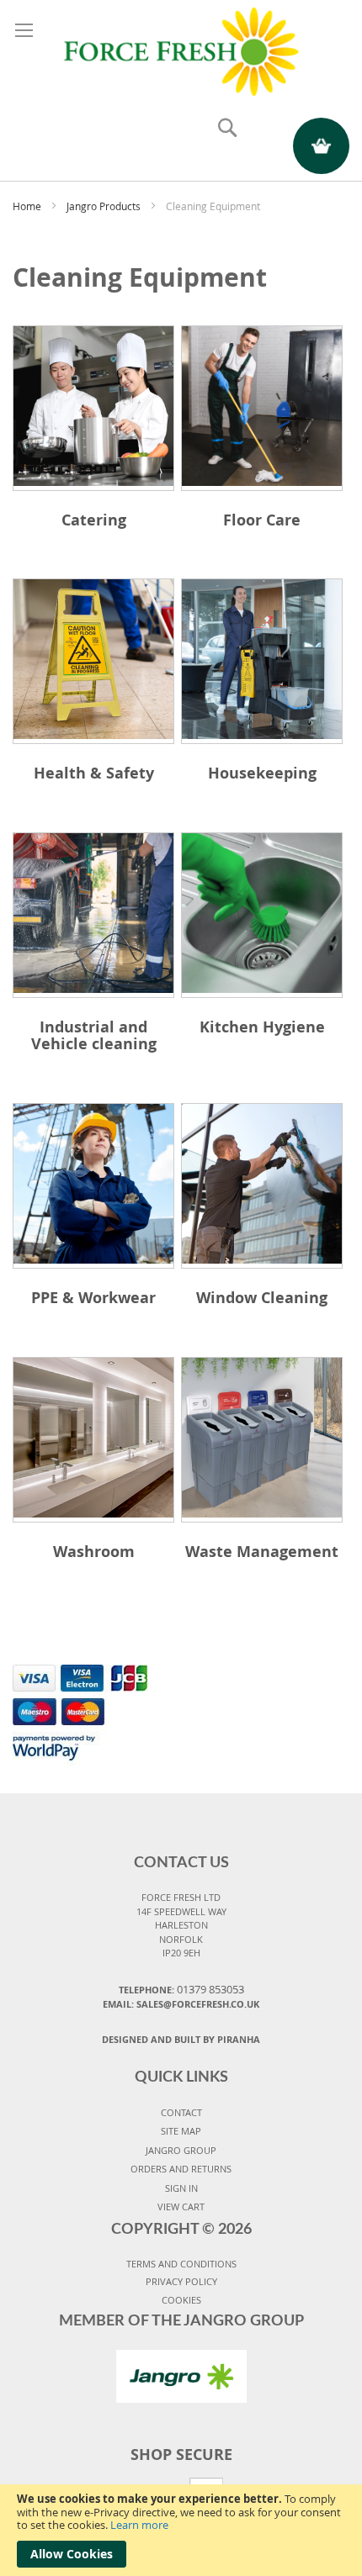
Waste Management (262, 1552)
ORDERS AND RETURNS (181, 2169)
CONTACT (181, 2112)
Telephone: (181, 1989)
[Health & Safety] (93, 661)
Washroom (94, 1552)
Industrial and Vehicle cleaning (94, 1035)
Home (28, 206)
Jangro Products (105, 206)
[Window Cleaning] (262, 1186)
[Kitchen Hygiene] (262, 915)
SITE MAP (181, 2131)
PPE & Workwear (93, 1298)
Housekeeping (262, 773)
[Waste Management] (262, 1440)
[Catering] (93, 408)
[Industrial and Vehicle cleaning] (93, 915)
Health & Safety (94, 773)
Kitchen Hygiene (262, 1027)
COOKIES (181, 2300)
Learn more (139, 2525)
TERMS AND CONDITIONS (181, 2264)
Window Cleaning (262, 1298)
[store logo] (181, 49)
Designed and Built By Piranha (181, 2039)
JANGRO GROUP (181, 2150)
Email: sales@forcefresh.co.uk (181, 2004)
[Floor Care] (262, 408)
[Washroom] (93, 1440)
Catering (94, 520)
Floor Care (262, 520)
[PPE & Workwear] (93, 1186)
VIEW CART (181, 2206)
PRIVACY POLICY (181, 2281)
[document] (181, 2530)
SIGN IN (181, 2188)
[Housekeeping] (262, 661)
